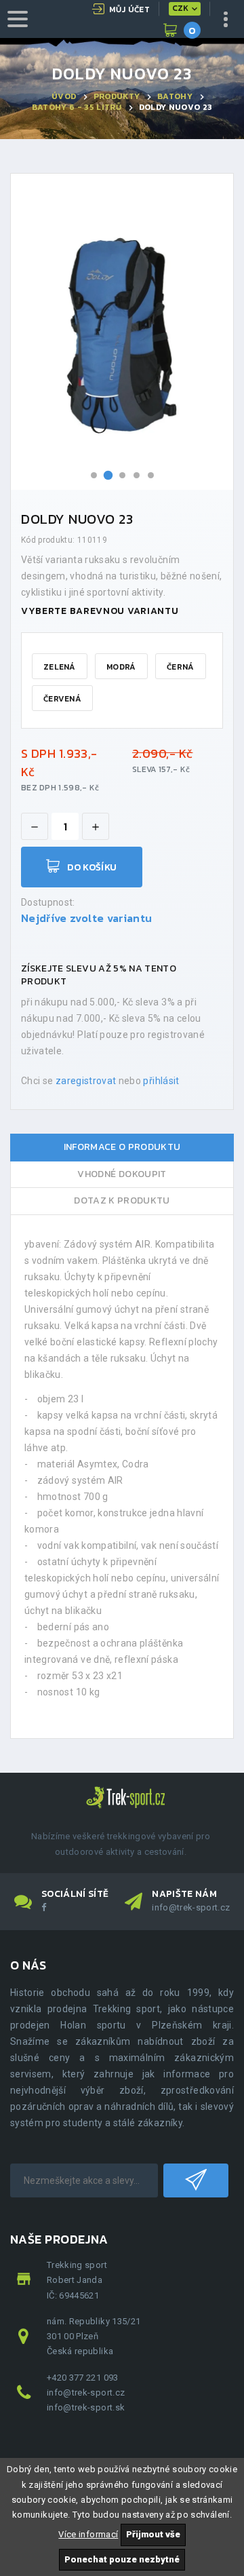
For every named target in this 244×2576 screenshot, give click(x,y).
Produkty (117, 96)
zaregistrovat (86, 1081)
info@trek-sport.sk (86, 2407)
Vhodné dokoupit (122, 1174)
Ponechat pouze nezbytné (122, 2559)
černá (181, 667)
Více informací (88, 2534)
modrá (121, 667)
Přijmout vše (153, 2534)
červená (62, 699)
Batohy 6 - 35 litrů (77, 107)
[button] (94, 475)
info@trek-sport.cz (191, 1907)
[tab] (122, 1148)
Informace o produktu (122, 1147)
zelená (60, 667)
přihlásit (161, 1081)
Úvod (64, 96)
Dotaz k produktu (122, 1200)
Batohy (175, 96)
